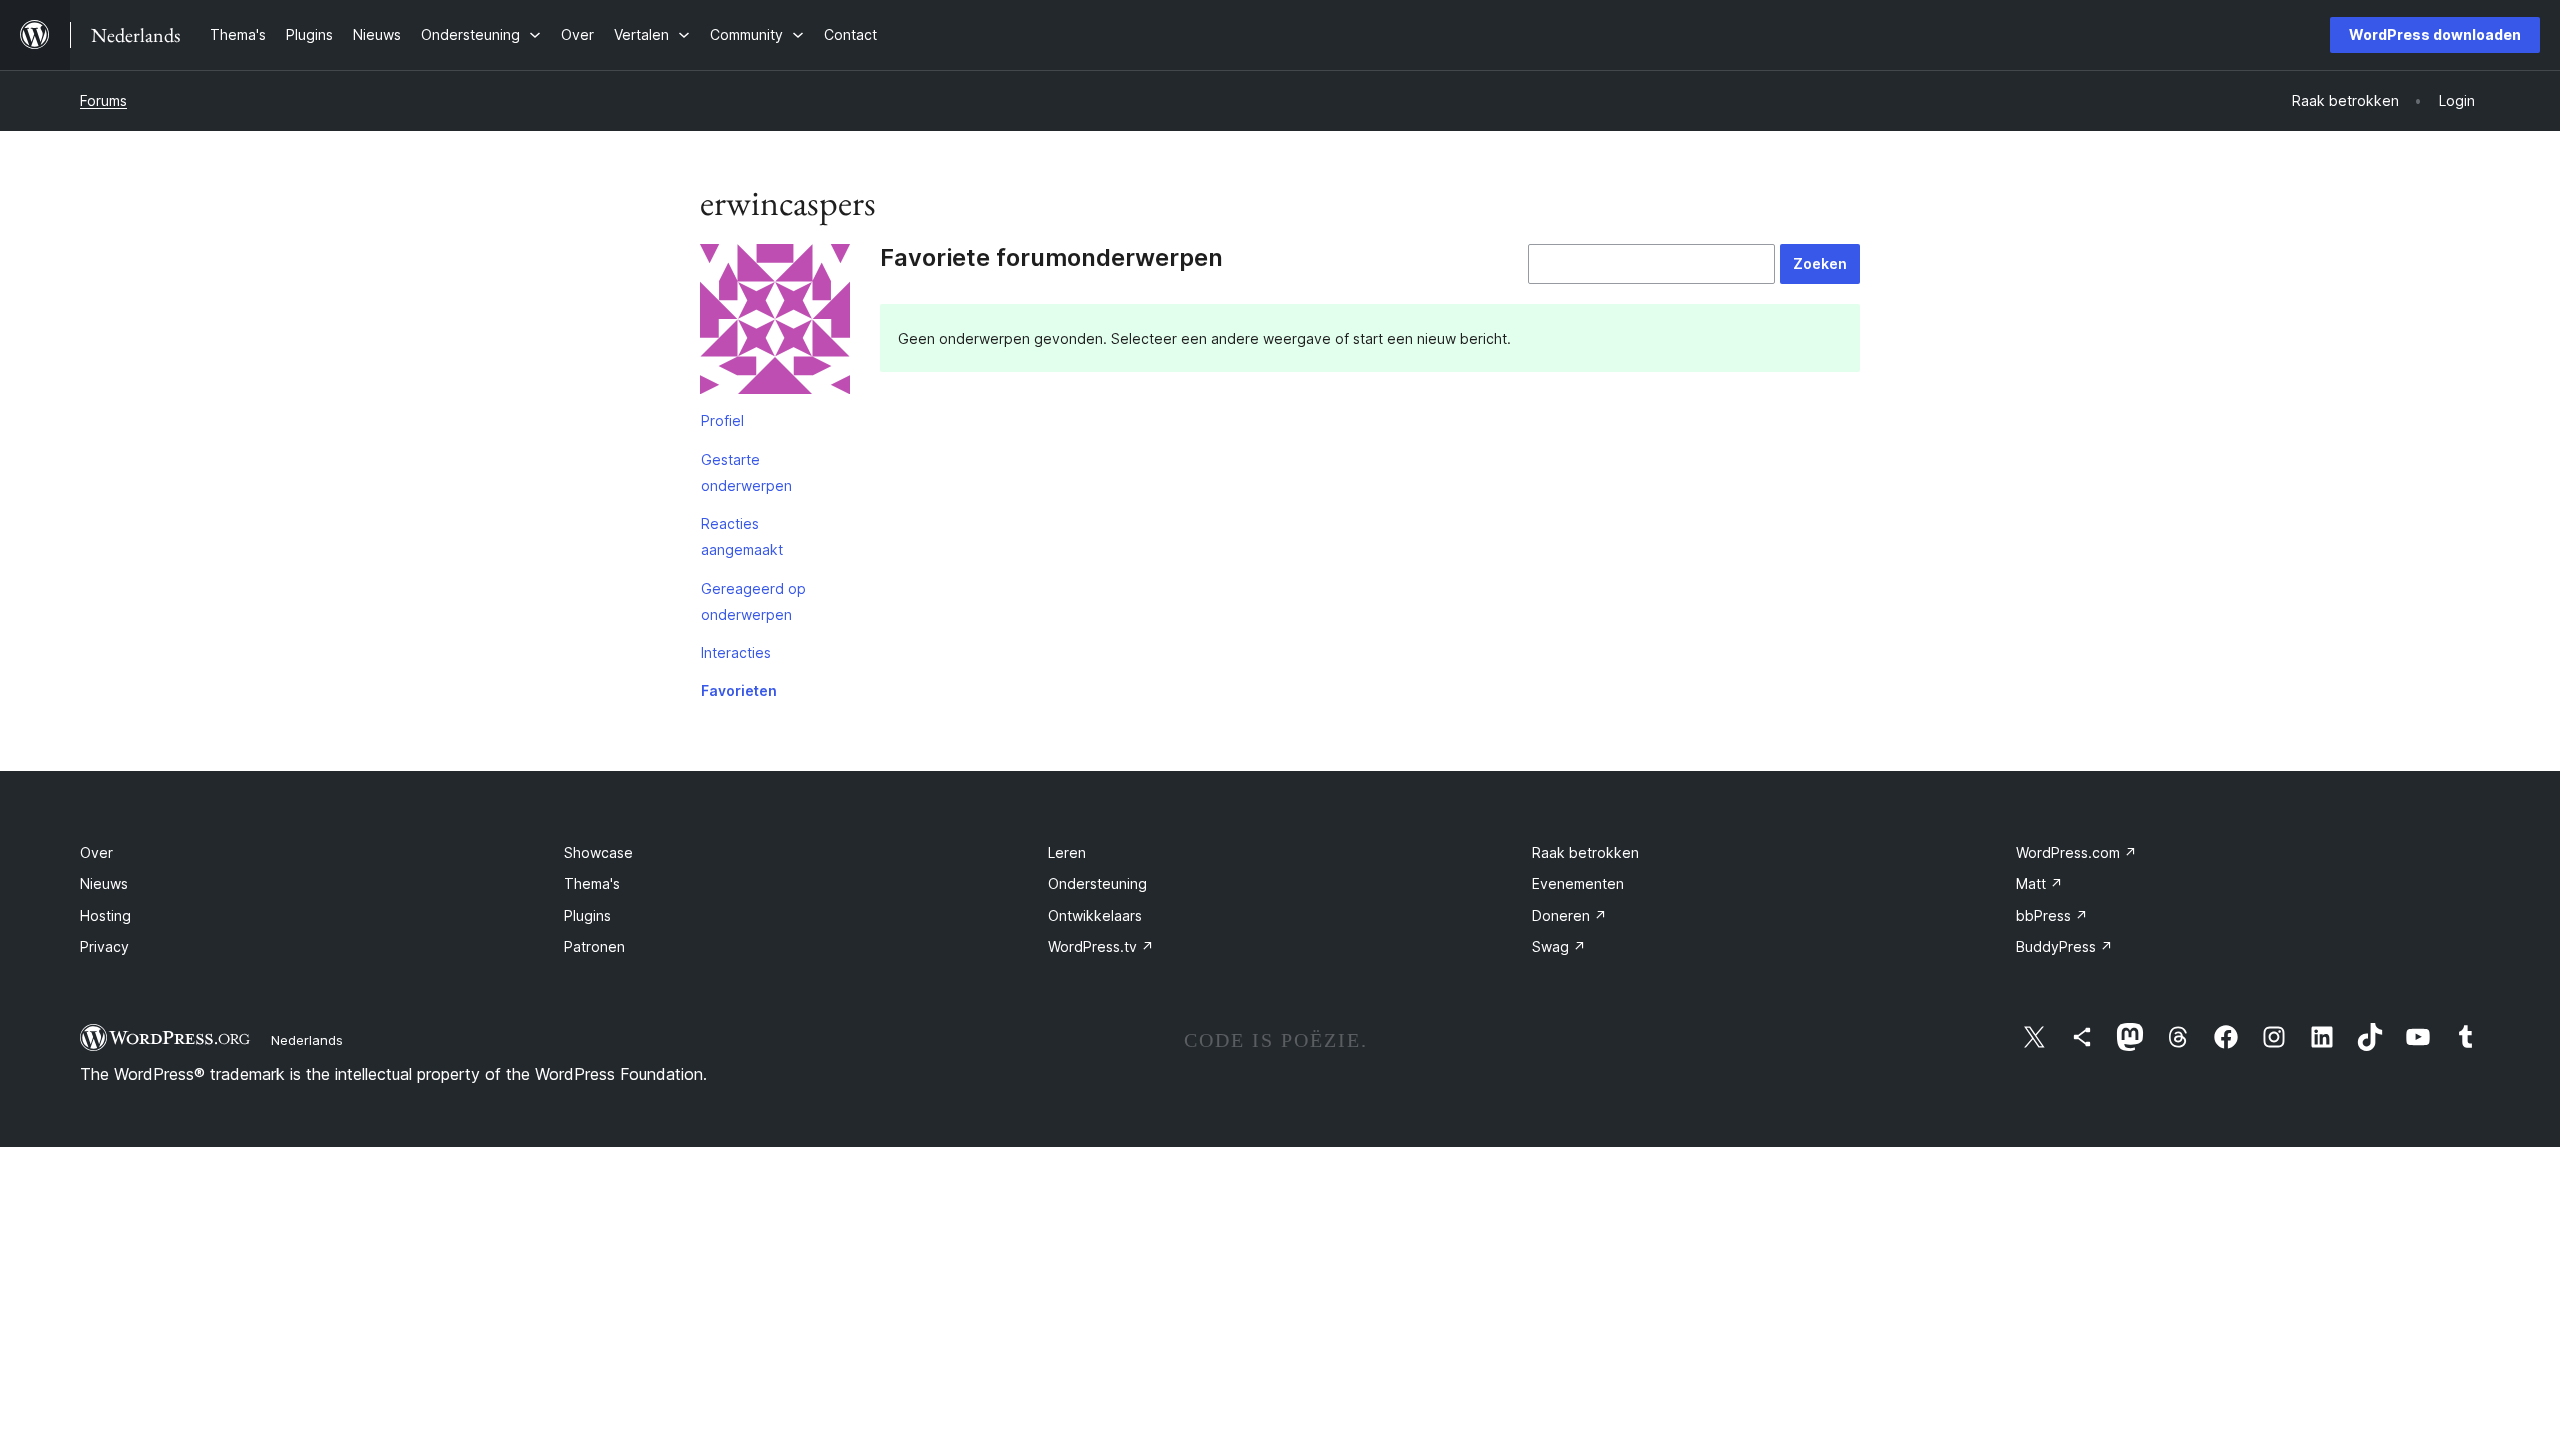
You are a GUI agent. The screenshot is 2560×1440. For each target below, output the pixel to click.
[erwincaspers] (775, 323)
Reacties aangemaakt (742, 536)
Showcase (598, 852)
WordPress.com (2076, 852)
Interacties (736, 652)
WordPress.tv (1101, 946)
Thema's (592, 883)
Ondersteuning (1097, 883)
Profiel (722, 420)
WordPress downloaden (2435, 34)
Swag (1559, 946)
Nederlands (307, 1040)
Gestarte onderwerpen (746, 472)
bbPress (2052, 915)
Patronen (594, 946)
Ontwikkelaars (1095, 915)
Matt (2039, 883)
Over (96, 852)
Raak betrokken (1585, 852)
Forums (103, 100)
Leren (1067, 852)
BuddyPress (2064, 946)
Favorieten (739, 690)
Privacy (104, 946)
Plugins (587, 915)
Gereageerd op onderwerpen (753, 601)
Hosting (105, 915)
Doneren (1569, 915)
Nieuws (104, 883)
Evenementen (1578, 883)
